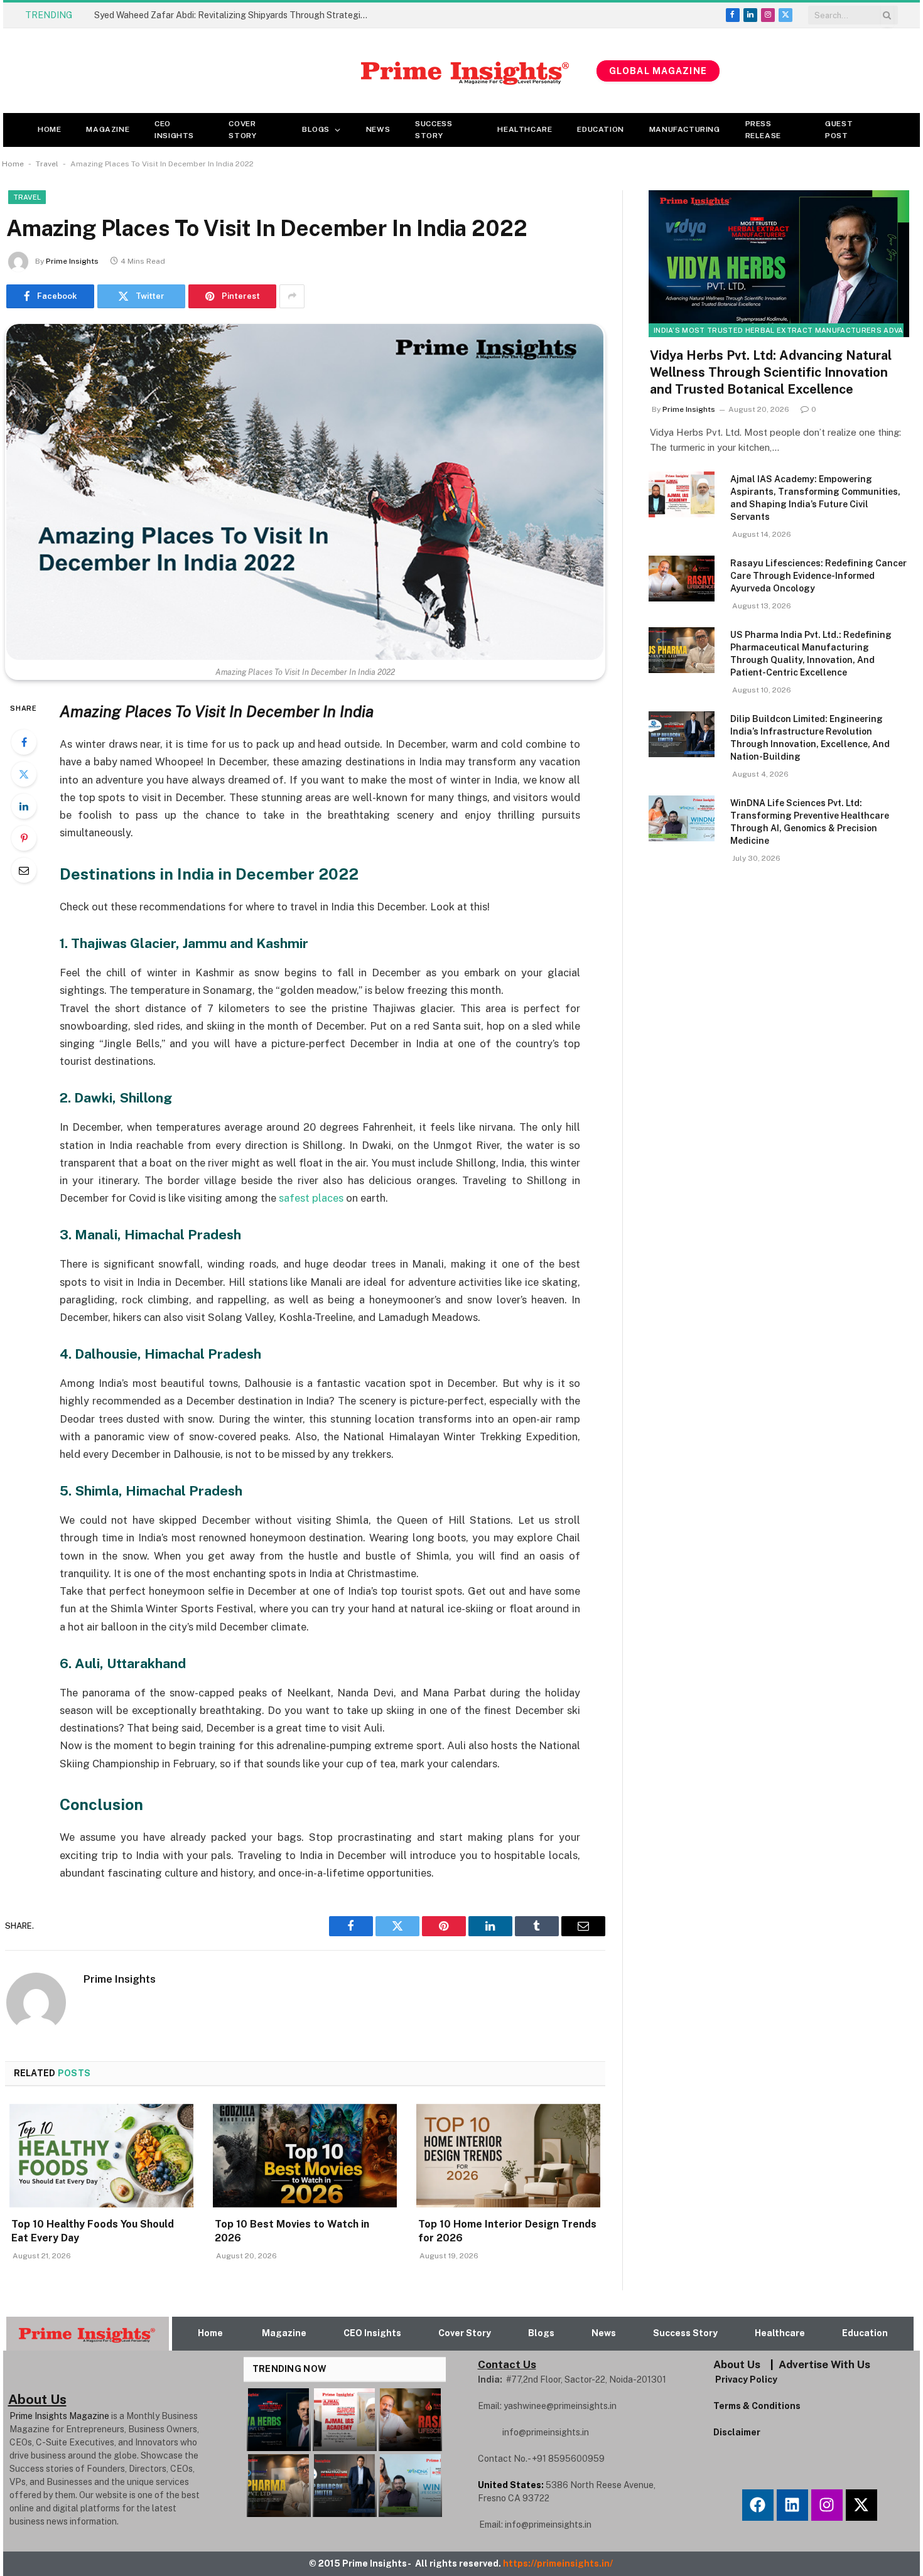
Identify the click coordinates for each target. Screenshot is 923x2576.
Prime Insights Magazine (59, 2416)
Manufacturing (685, 129)
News (378, 129)
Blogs (316, 129)
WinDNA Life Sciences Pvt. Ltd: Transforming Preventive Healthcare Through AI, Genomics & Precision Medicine (810, 822)
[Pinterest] (24, 838)
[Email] (24, 870)
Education (600, 129)
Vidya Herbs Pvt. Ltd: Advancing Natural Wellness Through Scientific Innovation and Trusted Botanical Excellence (771, 372)
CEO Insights (174, 130)
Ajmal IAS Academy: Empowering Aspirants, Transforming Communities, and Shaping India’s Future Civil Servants (815, 498)
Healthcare (525, 129)
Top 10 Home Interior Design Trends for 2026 (507, 2231)
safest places (311, 1198)
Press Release (763, 130)
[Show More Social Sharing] (292, 296)
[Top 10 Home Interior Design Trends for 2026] (508, 2156)
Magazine (108, 129)
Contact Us (507, 2364)
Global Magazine (658, 71)
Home (49, 129)
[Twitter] (24, 774)
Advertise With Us (824, 2364)
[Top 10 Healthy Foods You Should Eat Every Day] (101, 2156)
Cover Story (242, 130)
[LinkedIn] (24, 806)
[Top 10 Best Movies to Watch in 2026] (305, 2156)
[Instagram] (827, 2505)
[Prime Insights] (300, 71)
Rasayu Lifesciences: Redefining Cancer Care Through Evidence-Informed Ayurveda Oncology (818, 576)
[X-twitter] (861, 2505)
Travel (47, 164)
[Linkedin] (792, 2505)
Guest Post (839, 130)
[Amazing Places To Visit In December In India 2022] (305, 492)
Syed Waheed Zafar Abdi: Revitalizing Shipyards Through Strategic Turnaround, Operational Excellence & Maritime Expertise (235, 15)
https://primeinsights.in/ (559, 2563)
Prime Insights (72, 261)
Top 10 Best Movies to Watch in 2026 (292, 2231)
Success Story (434, 130)
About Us (737, 2364)
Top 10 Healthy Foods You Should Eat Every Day (93, 2231)
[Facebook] (24, 742)
